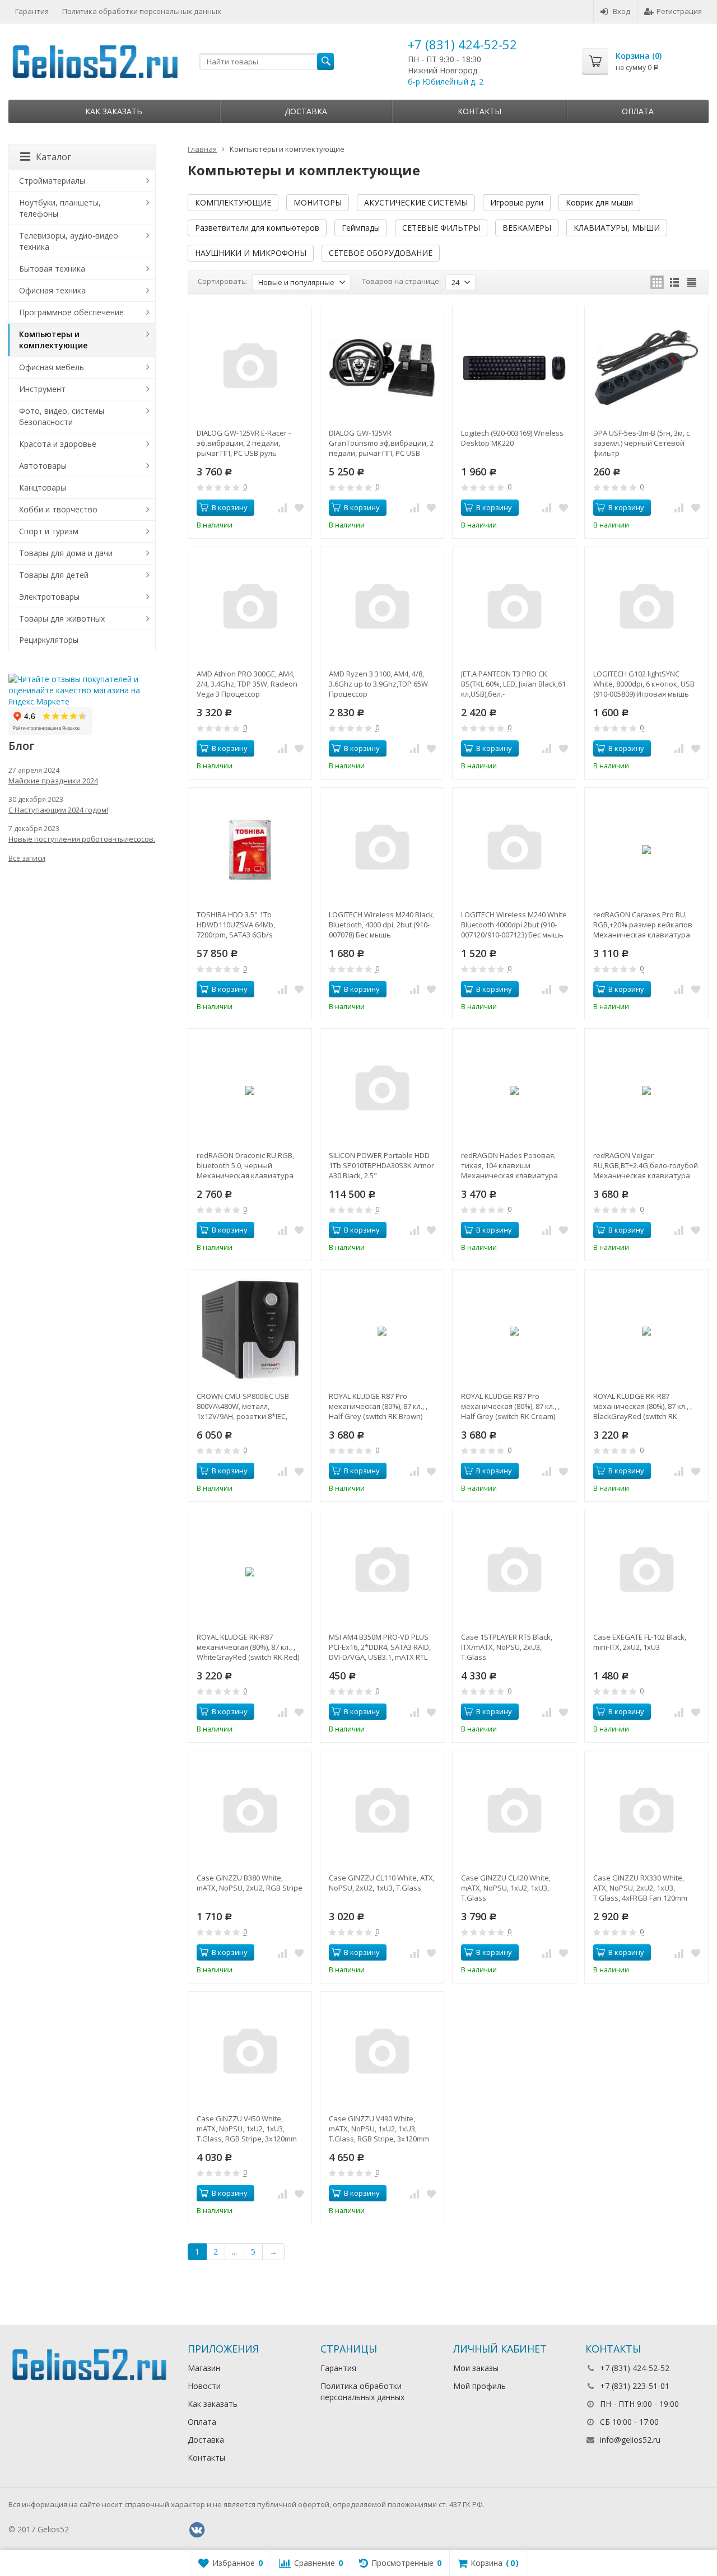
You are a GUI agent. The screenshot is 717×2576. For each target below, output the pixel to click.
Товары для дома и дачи (66, 553)
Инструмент (42, 389)
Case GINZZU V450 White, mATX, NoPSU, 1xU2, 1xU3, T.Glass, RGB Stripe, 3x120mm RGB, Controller (247, 2129)
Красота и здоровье (58, 444)
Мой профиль (479, 2386)
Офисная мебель (52, 367)
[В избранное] (299, 508)
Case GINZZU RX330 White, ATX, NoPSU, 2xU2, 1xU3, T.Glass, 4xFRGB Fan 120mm (640, 1888)
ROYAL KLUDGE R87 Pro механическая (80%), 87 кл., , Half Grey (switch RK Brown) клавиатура (378, 1406)
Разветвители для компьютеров (257, 228)
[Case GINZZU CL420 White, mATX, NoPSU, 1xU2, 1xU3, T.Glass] (514, 1813)
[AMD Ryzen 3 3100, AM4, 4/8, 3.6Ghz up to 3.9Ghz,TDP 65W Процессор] (382, 609)
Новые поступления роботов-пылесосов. (82, 839)
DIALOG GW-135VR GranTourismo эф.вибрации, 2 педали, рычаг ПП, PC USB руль (381, 443)
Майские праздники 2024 (53, 781)
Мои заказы (476, 2368)
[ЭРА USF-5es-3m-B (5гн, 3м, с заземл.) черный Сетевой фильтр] (646, 368)
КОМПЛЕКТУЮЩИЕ (233, 202)
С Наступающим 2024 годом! (58, 810)
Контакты (479, 111)
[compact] (692, 282)
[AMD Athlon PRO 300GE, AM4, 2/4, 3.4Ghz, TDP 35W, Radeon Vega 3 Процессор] (250, 609)
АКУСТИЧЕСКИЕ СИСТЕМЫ (416, 202)
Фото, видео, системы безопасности (62, 416)
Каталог (53, 157)
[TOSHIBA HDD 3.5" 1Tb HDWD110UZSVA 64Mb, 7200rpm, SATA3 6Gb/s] (250, 850)
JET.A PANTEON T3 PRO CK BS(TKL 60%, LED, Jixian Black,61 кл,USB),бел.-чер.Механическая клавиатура (513, 684)
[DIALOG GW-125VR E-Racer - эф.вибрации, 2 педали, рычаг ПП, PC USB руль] (250, 368)
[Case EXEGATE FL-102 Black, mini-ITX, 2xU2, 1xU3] (646, 1572)
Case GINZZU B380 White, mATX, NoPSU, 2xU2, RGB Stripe (250, 1883)
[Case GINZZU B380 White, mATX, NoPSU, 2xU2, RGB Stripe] (250, 1813)
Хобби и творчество (58, 509)
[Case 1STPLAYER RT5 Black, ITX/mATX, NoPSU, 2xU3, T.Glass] (514, 1572)
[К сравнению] (282, 508)
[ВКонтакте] (197, 2530)
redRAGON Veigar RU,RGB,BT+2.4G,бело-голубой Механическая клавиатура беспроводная (646, 1165)
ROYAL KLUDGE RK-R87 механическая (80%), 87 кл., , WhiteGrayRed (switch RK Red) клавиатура (248, 1647)
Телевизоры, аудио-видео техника (69, 241)
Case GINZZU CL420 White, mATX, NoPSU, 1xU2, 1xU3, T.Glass (506, 1888)
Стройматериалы (52, 181)
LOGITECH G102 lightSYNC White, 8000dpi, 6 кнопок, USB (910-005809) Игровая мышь (644, 684)
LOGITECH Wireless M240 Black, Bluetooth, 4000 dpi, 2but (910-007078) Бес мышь (382, 925)
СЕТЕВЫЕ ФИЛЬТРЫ (441, 228)
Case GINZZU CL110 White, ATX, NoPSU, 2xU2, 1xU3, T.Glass (382, 1883)
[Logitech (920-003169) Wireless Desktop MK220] (514, 368)
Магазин (204, 2368)
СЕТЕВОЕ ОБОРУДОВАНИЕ (381, 253)
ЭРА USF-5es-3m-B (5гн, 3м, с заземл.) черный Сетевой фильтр (641, 443)
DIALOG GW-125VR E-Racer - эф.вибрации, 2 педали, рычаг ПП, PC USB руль (244, 443)
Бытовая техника (52, 269)
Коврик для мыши (599, 202)
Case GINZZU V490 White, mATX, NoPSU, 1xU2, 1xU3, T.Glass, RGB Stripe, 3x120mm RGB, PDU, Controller (379, 2129)
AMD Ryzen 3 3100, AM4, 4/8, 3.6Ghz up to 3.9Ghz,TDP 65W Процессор (378, 684)
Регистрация (679, 11)
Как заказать (114, 111)
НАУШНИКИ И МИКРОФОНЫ (251, 253)
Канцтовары (43, 487)
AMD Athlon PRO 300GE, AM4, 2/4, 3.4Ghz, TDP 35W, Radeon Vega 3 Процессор (247, 684)
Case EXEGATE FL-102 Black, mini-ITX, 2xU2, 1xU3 (640, 1642)
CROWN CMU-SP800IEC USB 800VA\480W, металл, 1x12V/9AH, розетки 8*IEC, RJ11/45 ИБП (243, 1406)
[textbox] (267, 62)
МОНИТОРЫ (318, 202)
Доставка (306, 111)
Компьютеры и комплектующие (53, 340)
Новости (204, 2386)
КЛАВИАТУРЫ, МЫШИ (617, 228)
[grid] (657, 282)
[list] (674, 282)
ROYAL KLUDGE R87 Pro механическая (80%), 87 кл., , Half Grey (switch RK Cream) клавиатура (510, 1406)
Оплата (638, 111)
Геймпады (361, 228)
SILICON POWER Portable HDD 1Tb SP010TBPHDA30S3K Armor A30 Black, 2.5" (381, 1165)
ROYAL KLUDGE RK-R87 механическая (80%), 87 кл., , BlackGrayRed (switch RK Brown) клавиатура (642, 1406)
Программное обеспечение (71, 312)
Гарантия (32, 11)
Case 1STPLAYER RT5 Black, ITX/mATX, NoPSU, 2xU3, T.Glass (507, 1647)
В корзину (230, 507)
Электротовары (49, 597)
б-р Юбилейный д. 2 (446, 81)
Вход (621, 11)
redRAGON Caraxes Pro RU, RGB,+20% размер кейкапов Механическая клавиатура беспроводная (643, 925)
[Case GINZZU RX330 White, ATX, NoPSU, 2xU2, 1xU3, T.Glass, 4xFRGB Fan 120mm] (646, 1813)
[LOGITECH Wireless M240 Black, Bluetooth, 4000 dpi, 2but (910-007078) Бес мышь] (382, 850)
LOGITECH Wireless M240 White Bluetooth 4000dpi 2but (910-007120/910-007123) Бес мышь (514, 925)
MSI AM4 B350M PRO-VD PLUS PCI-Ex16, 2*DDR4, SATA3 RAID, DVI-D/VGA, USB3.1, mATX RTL (380, 1647)
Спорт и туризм (49, 531)
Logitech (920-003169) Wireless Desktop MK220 (512, 438)
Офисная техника (52, 290)
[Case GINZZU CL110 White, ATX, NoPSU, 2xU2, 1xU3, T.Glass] (382, 1813)
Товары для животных (62, 619)
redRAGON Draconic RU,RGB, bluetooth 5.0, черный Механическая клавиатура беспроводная (245, 1165)
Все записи (27, 858)
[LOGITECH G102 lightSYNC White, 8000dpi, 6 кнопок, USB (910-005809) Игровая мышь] (646, 609)
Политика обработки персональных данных (142, 11)
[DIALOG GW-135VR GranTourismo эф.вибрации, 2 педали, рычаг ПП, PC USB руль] (382, 368)
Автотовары (43, 466)
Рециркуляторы (49, 640)
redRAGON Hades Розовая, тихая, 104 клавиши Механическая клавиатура (509, 1165)
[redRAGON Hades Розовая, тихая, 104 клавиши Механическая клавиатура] (514, 1090)
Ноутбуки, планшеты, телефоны (60, 208)
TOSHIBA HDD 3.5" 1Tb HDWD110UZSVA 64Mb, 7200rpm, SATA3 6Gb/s (236, 925)
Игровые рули (517, 202)
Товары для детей (54, 575)
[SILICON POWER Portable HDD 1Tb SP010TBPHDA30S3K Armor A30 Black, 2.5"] (382, 1090)
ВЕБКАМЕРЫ (527, 228)
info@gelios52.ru (630, 2440)
